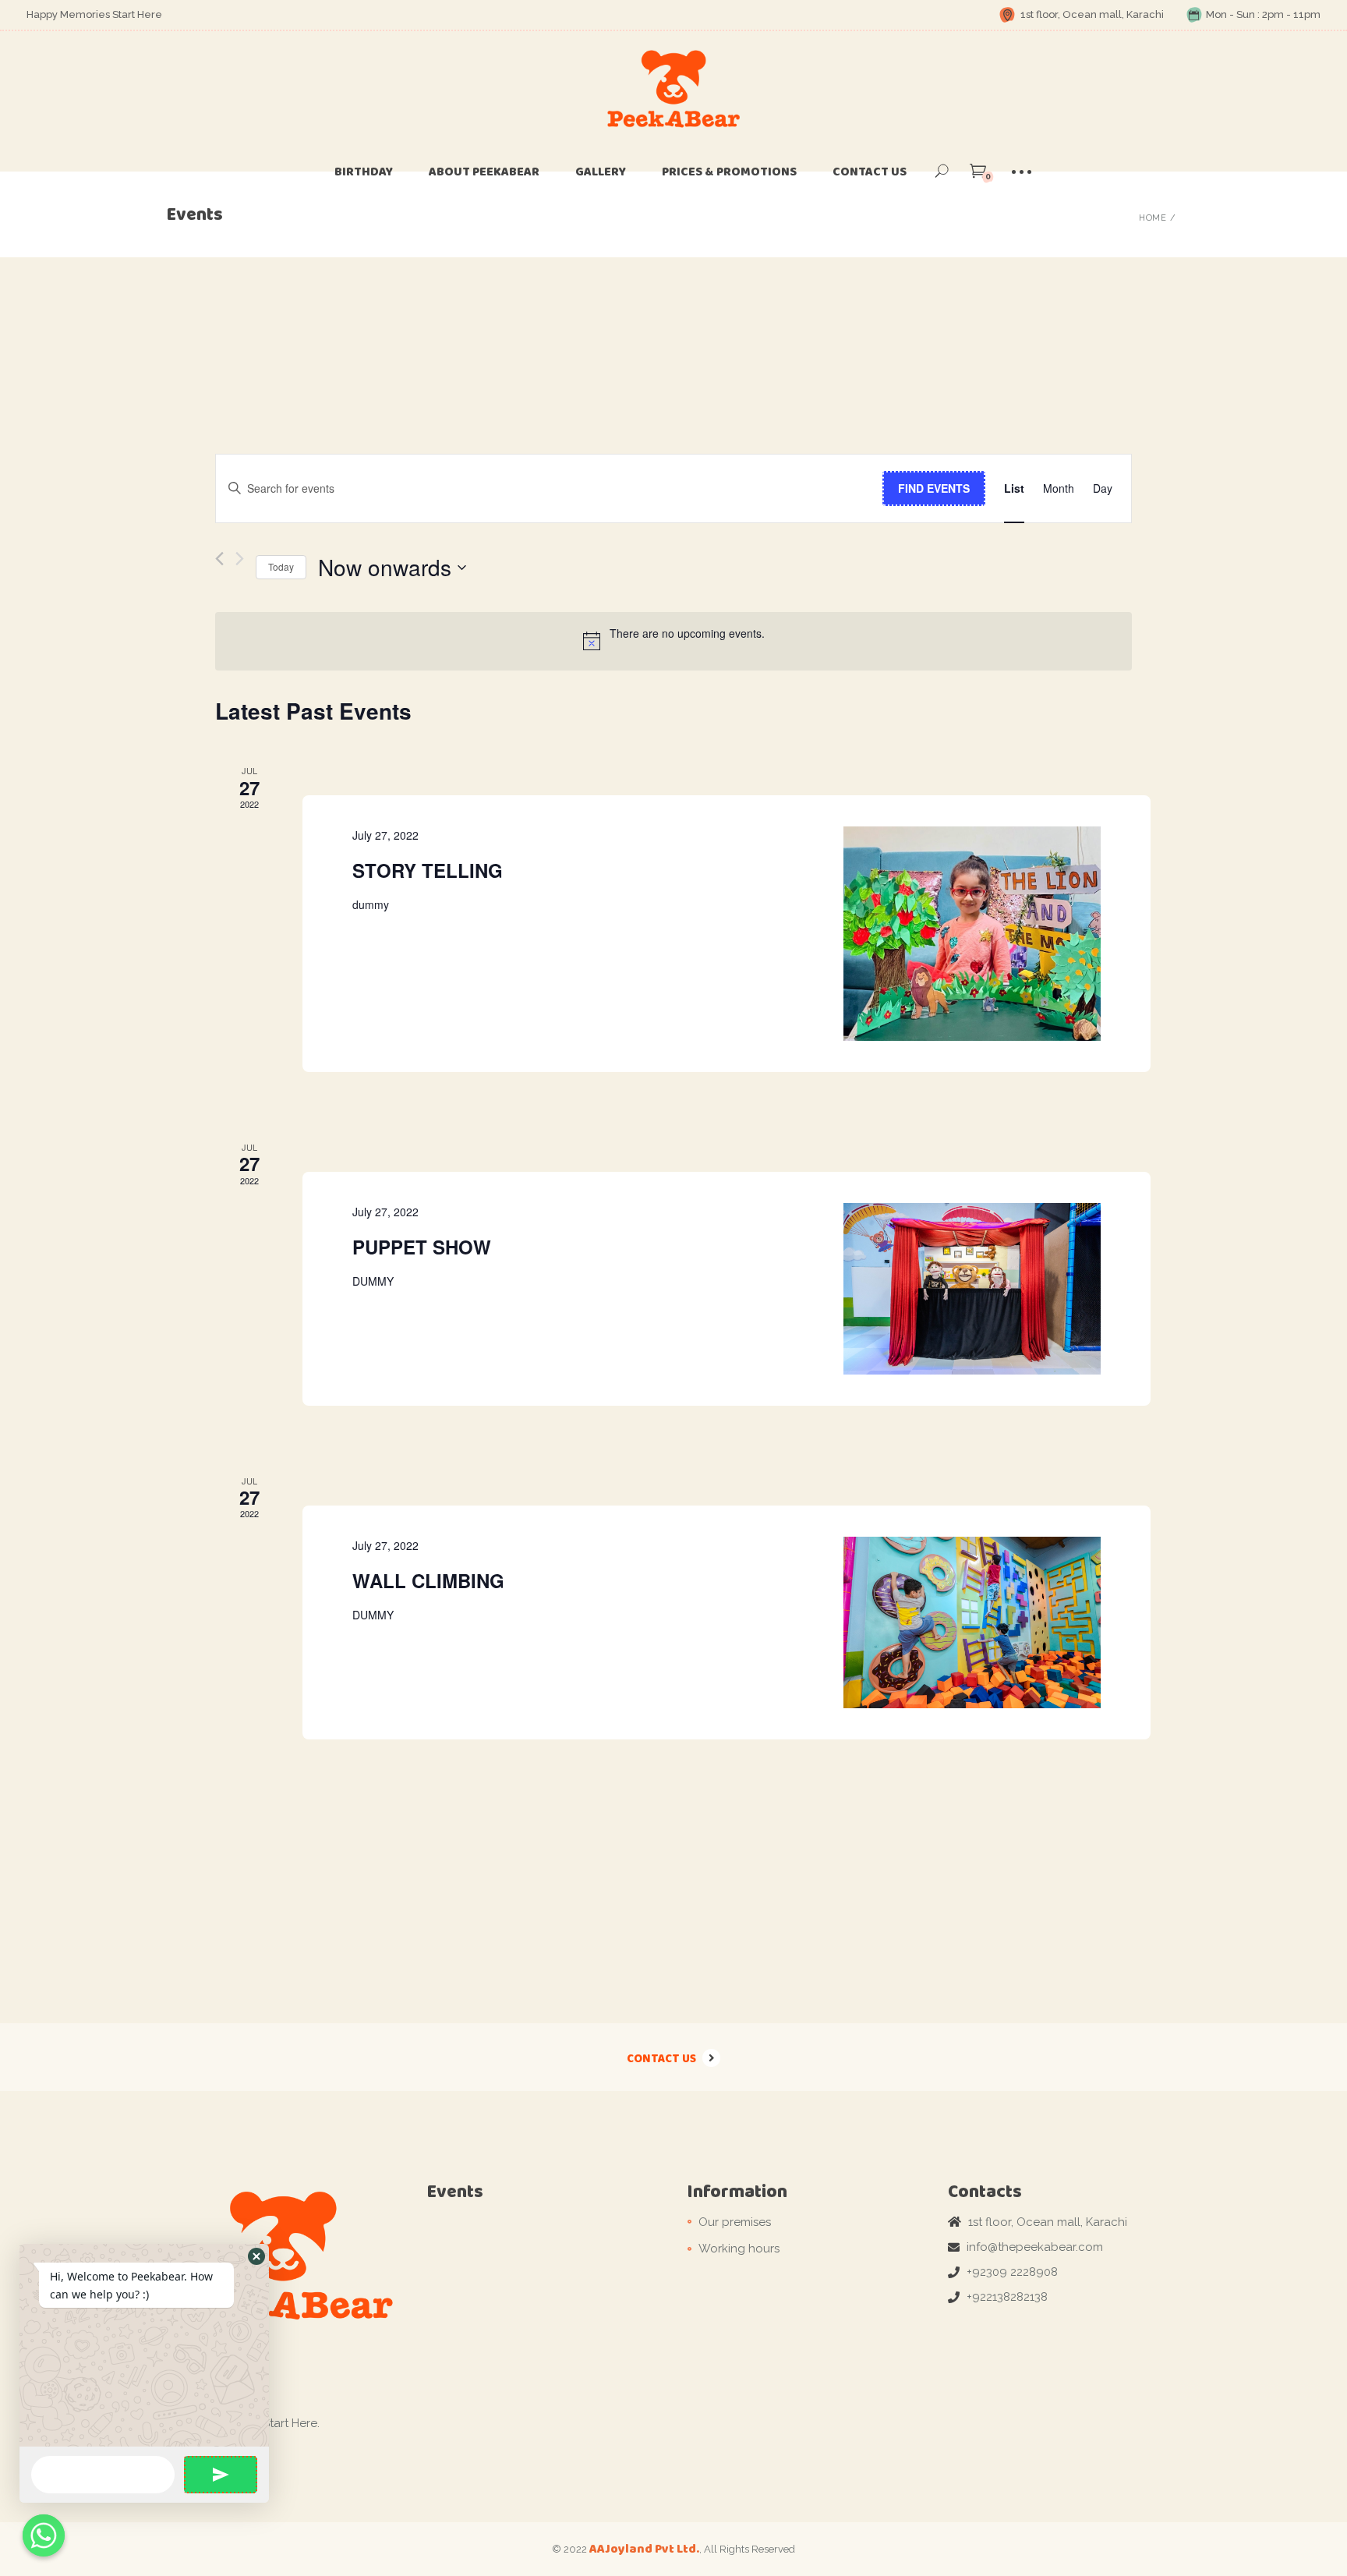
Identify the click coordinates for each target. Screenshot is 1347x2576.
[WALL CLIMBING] (972, 1622)
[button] (256, 2256)
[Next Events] (240, 559)
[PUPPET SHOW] (972, 1289)
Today (281, 566)
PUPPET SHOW (422, 1247)
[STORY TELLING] (972, 934)
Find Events (934, 488)
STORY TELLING (428, 870)
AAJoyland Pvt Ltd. (644, 2548)
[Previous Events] (219, 559)
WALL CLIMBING (428, 1580)
